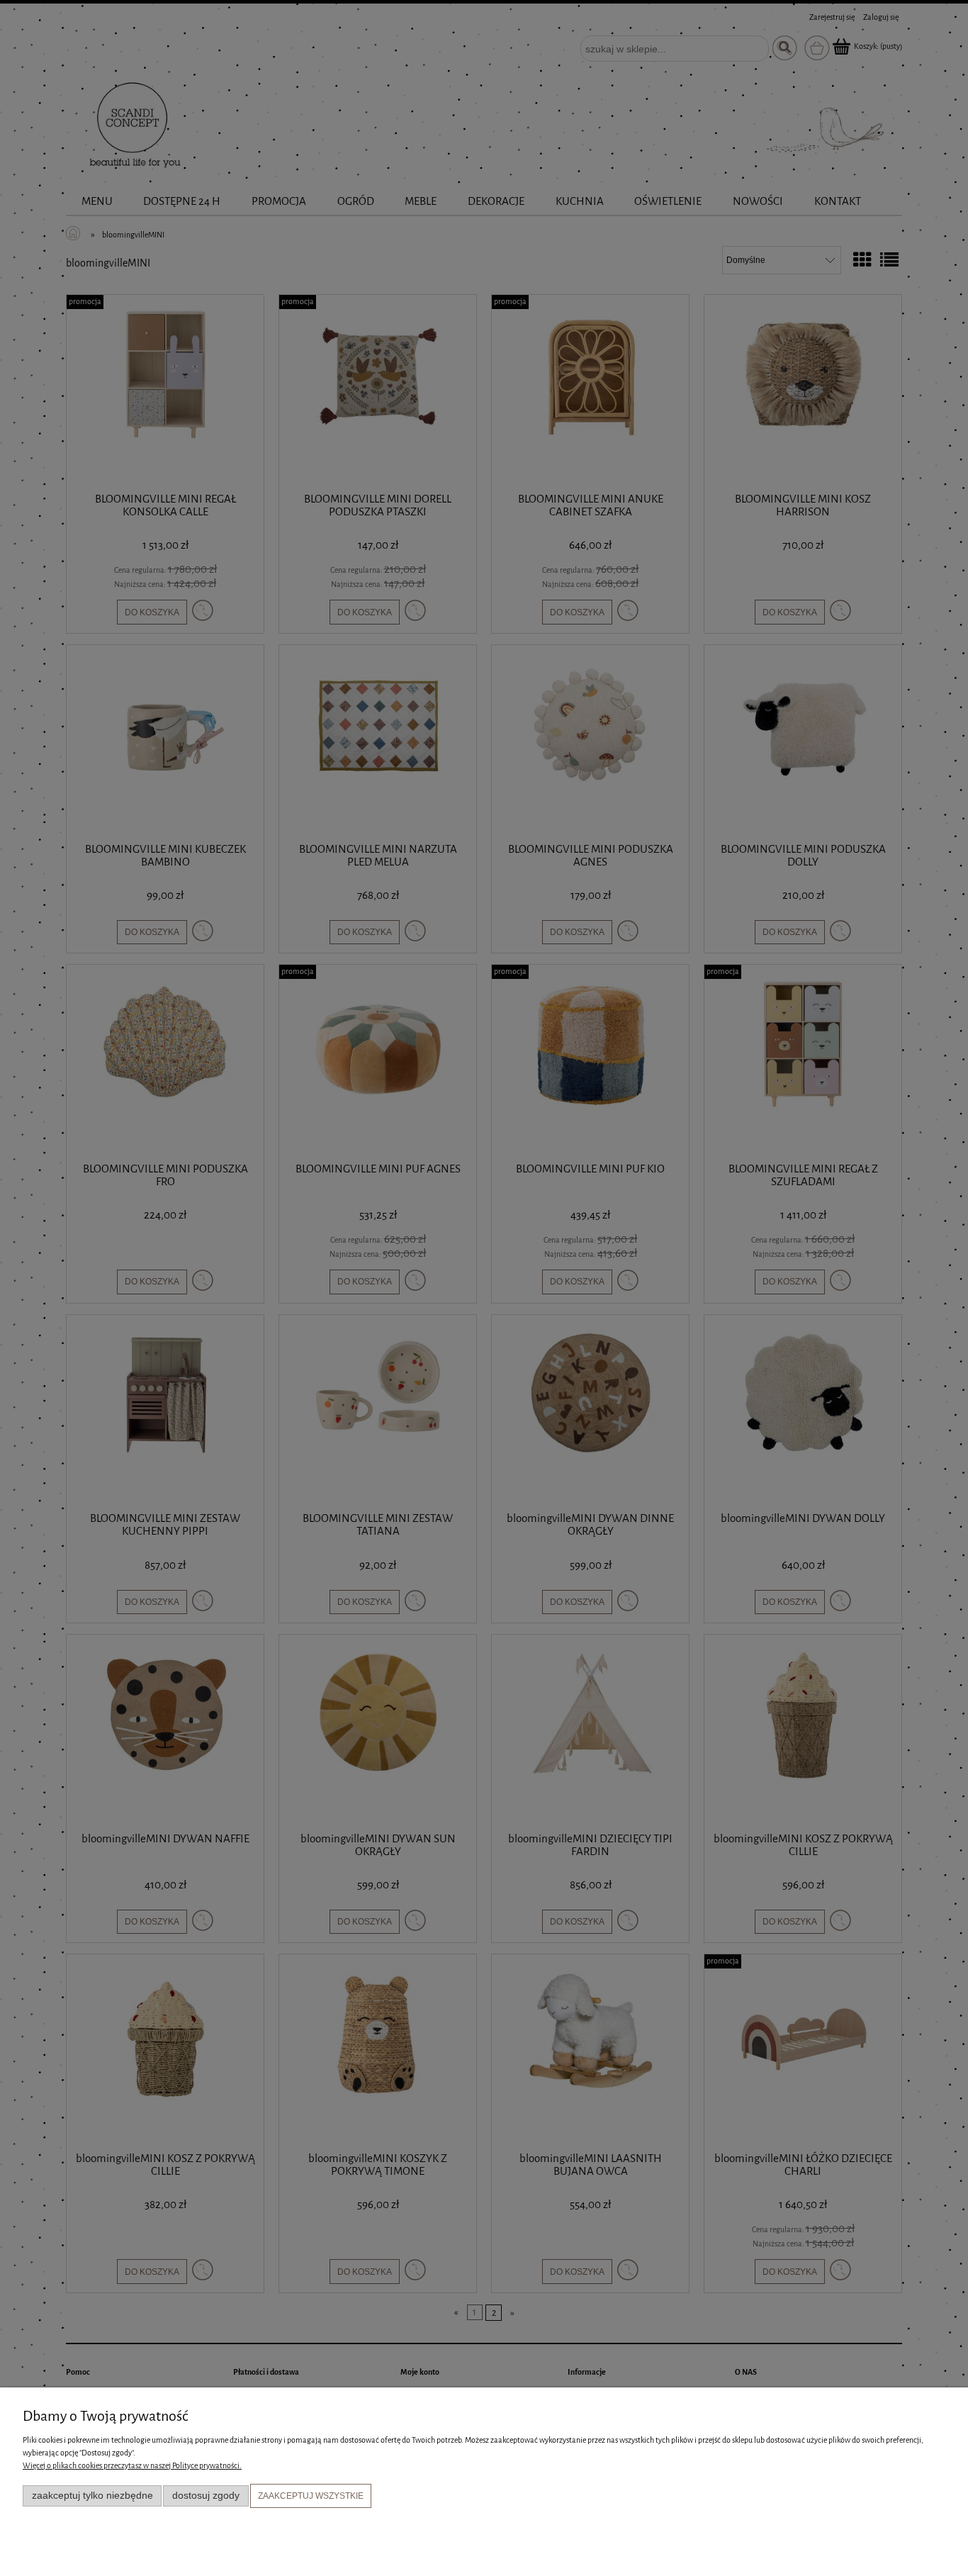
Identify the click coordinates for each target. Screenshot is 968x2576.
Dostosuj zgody (206, 2496)
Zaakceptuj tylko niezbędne (92, 2496)
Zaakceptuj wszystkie (311, 2496)
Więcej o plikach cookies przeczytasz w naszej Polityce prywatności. (132, 2466)
